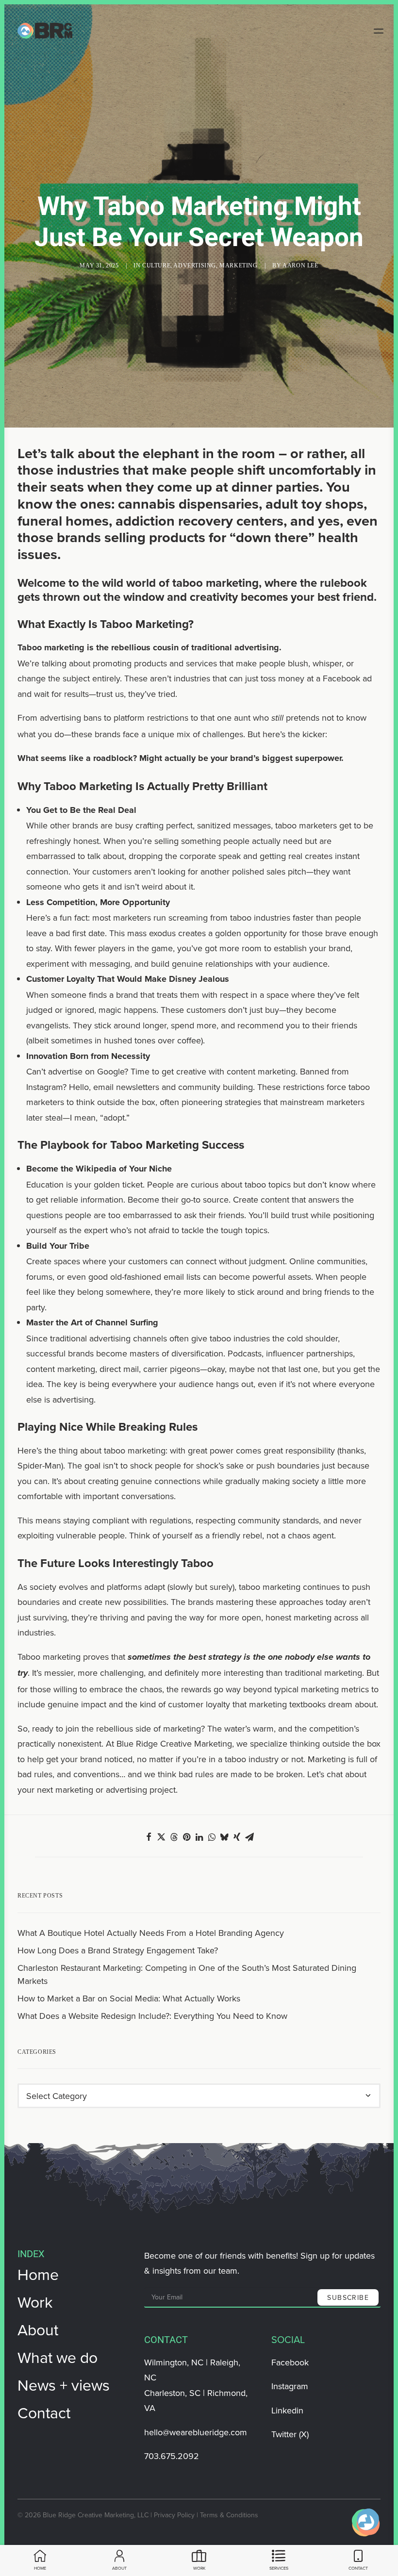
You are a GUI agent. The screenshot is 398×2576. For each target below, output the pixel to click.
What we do (58, 2357)
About (38, 2329)
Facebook (290, 2362)
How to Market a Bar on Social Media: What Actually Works (129, 1998)
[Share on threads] (174, 1837)
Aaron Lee (300, 265)
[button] (386, 31)
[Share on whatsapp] (212, 1837)
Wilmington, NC (174, 2362)
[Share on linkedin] (199, 1837)
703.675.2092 (172, 2456)
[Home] (366, 2523)
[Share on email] (249, 1837)
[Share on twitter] (161, 1837)
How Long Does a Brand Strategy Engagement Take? (118, 1950)
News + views (64, 2385)
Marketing (238, 265)
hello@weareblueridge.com (196, 2432)
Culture (156, 265)
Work (35, 2302)
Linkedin (287, 2410)
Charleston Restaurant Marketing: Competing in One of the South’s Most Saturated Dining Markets (187, 1974)
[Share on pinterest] (186, 1837)
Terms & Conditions (229, 2515)
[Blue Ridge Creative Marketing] (45, 31)
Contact (44, 2412)
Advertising (195, 265)
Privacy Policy (174, 2515)
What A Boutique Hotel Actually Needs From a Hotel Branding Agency (151, 1933)
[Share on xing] (237, 1837)
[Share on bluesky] (224, 1837)
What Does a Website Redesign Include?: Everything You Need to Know (152, 2016)
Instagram (290, 2386)
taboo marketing (216, 583)
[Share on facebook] (149, 1837)
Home (38, 2274)
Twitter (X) (290, 2434)
